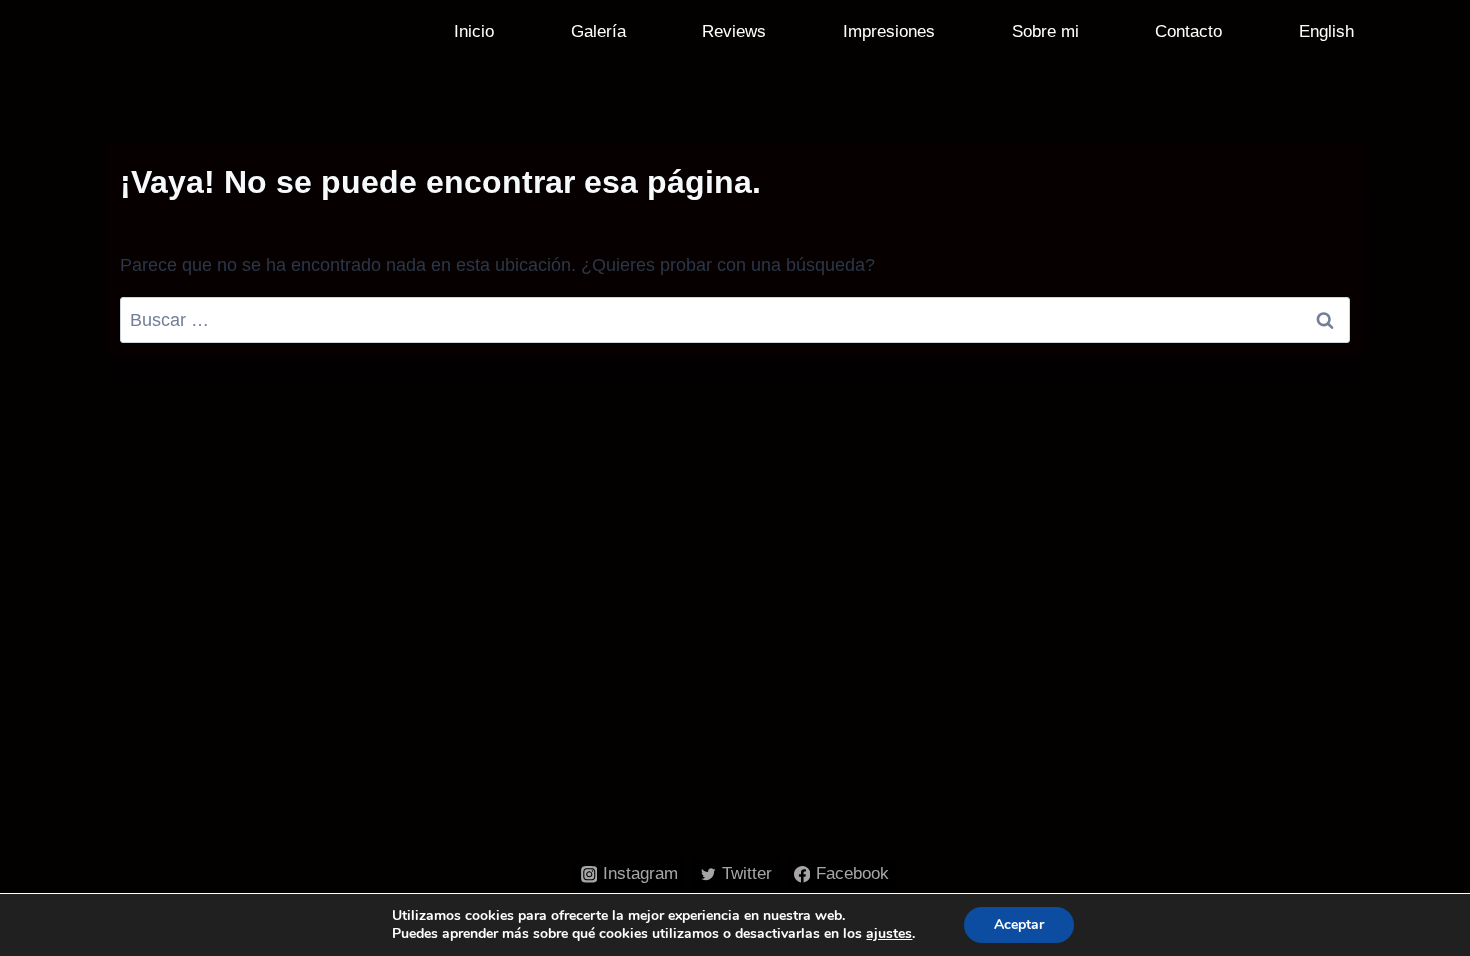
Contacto (1188, 31)
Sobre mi (1045, 31)
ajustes (889, 934)
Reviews (734, 31)
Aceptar (1019, 924)
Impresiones (889, 31)
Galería (598, 31)
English (1326, 31)
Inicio (474, 31)
